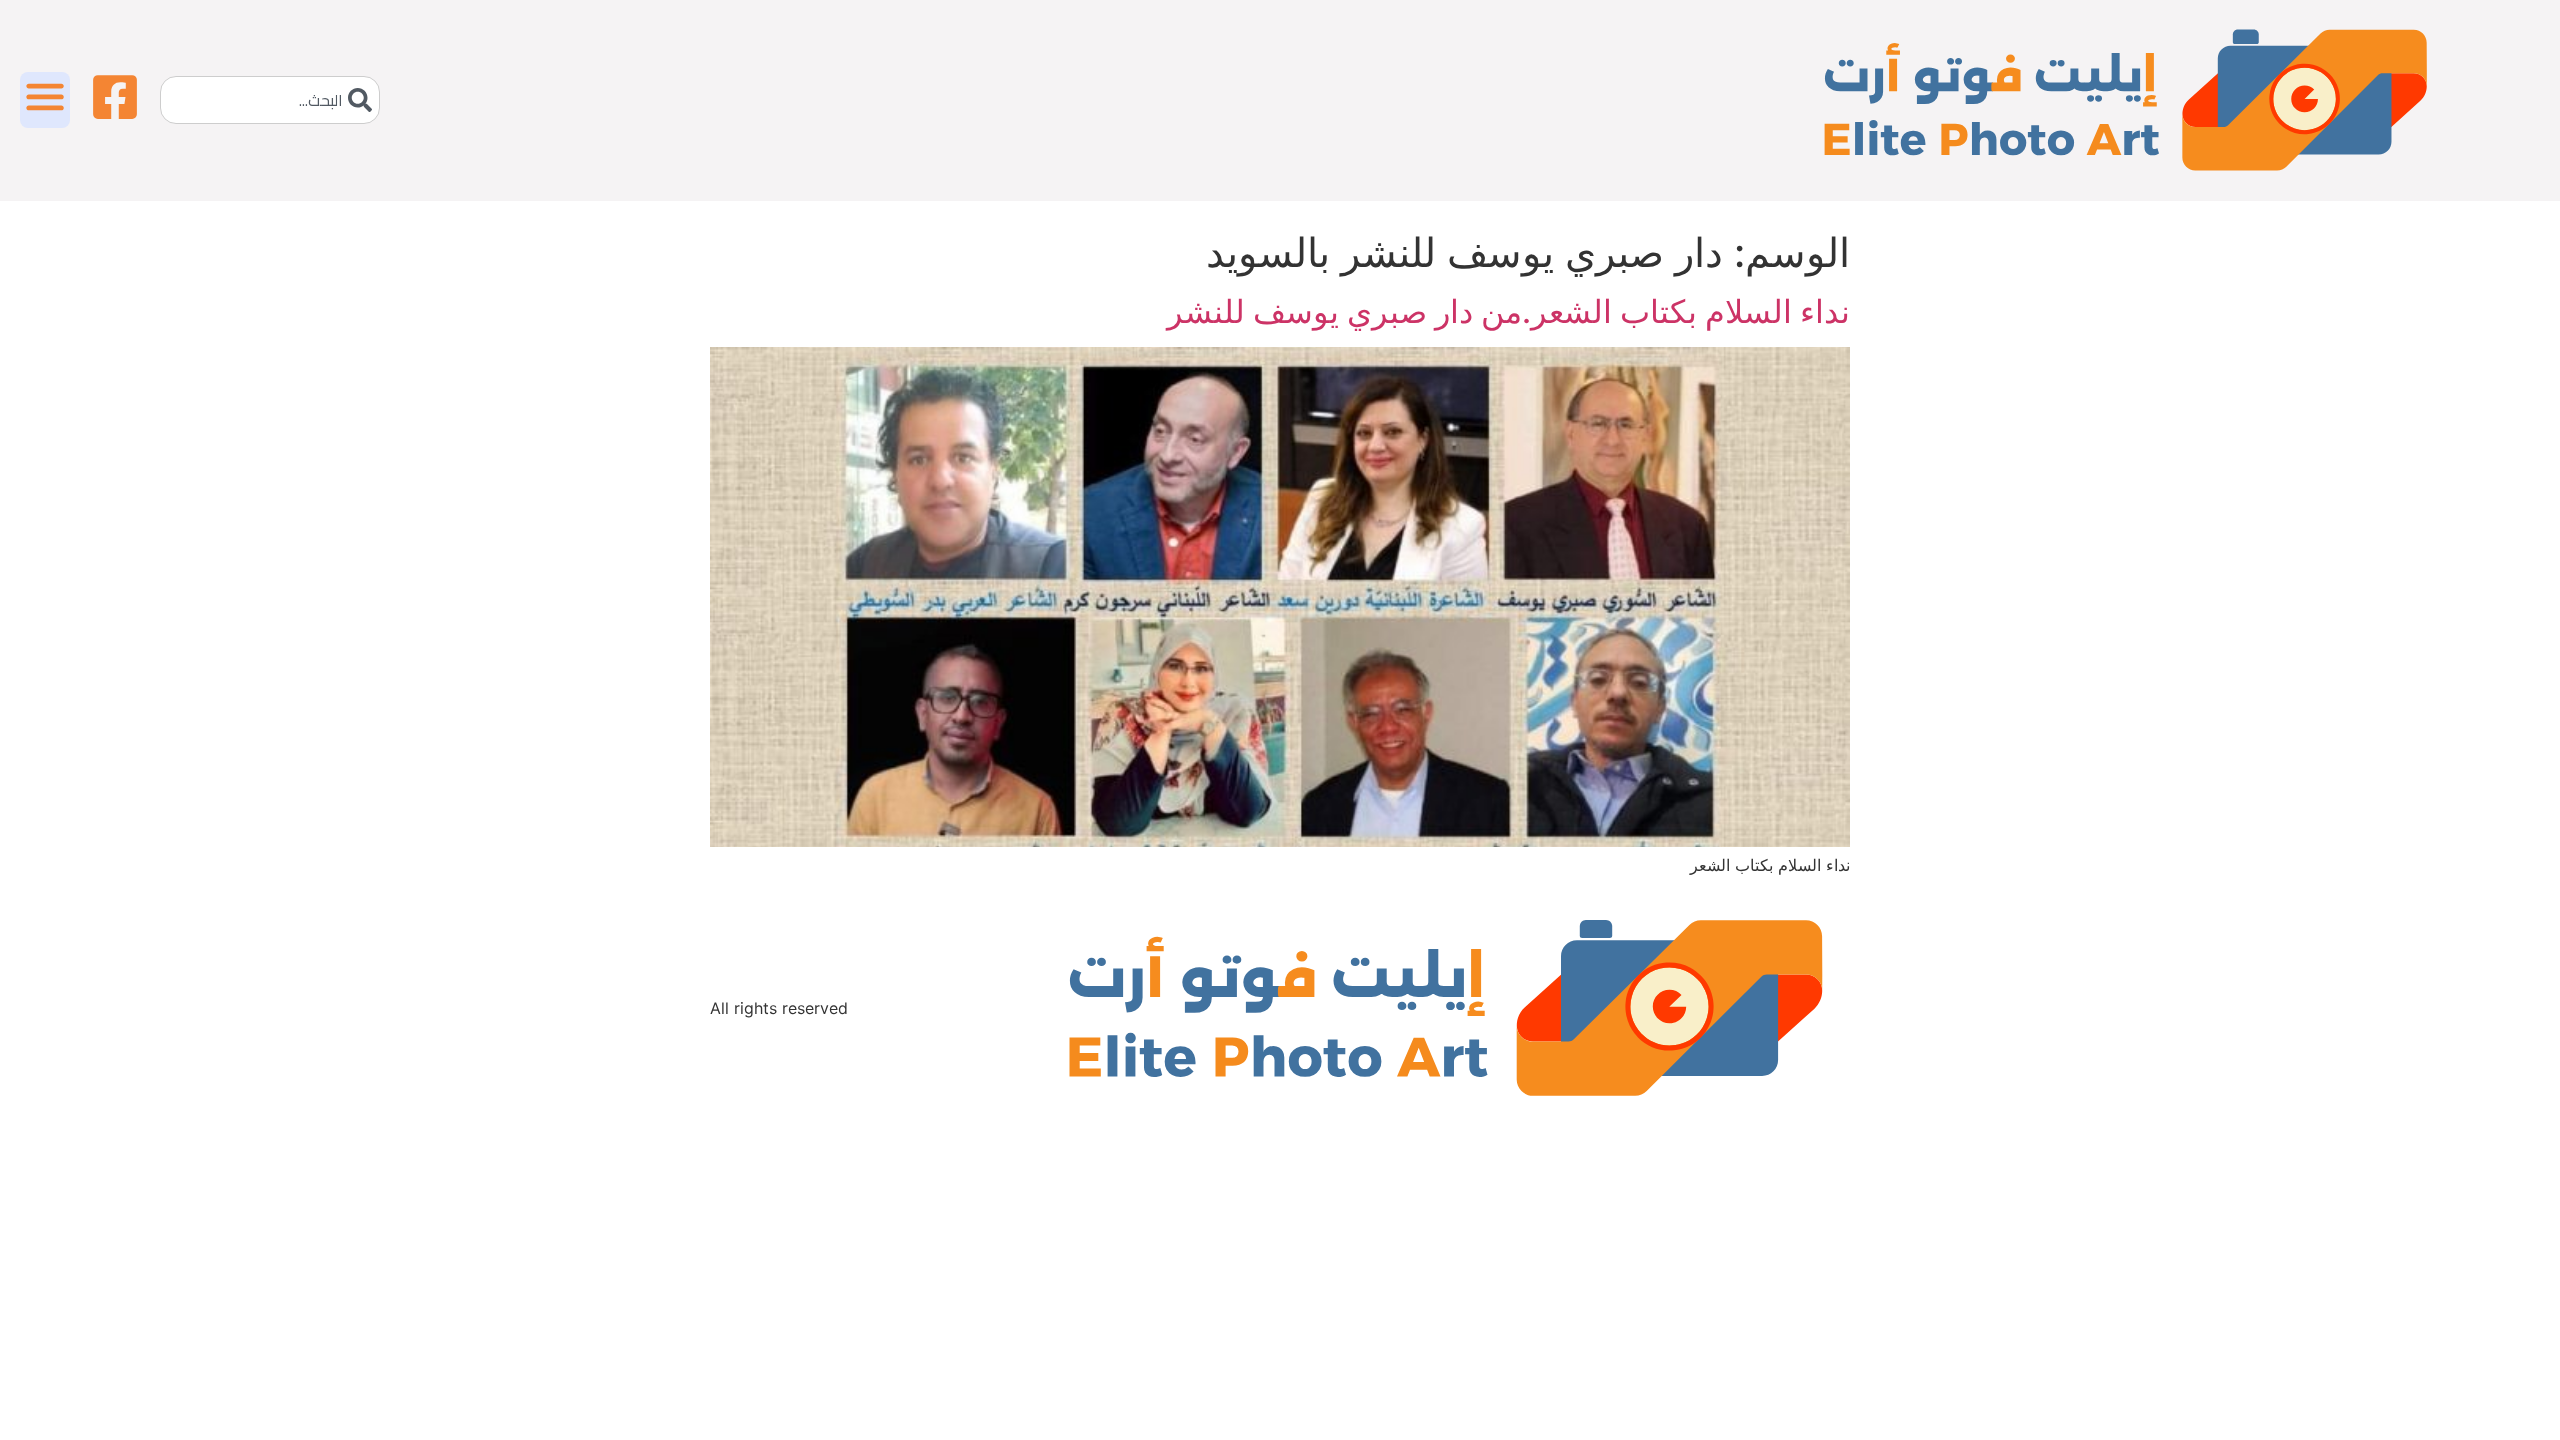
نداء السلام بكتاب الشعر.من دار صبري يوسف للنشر (1508, 311)
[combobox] (270, 100)
